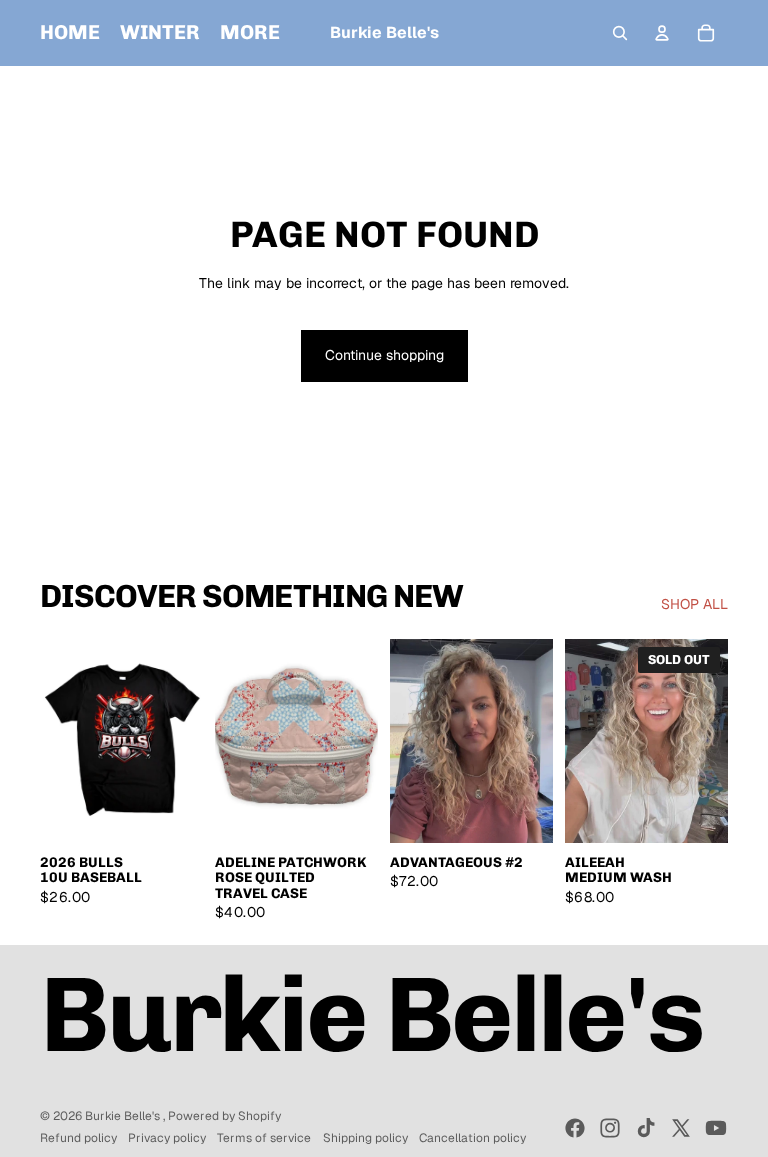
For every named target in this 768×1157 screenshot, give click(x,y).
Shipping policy (365, 1138)
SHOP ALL (694, 604)
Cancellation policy (472, 1138)
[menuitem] (70, 33)
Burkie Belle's (124, 1116)
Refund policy (78, 1138)
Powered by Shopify (224, 1116)
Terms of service (264, 1138)
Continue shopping (384, 355)
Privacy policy (167, 1138)
